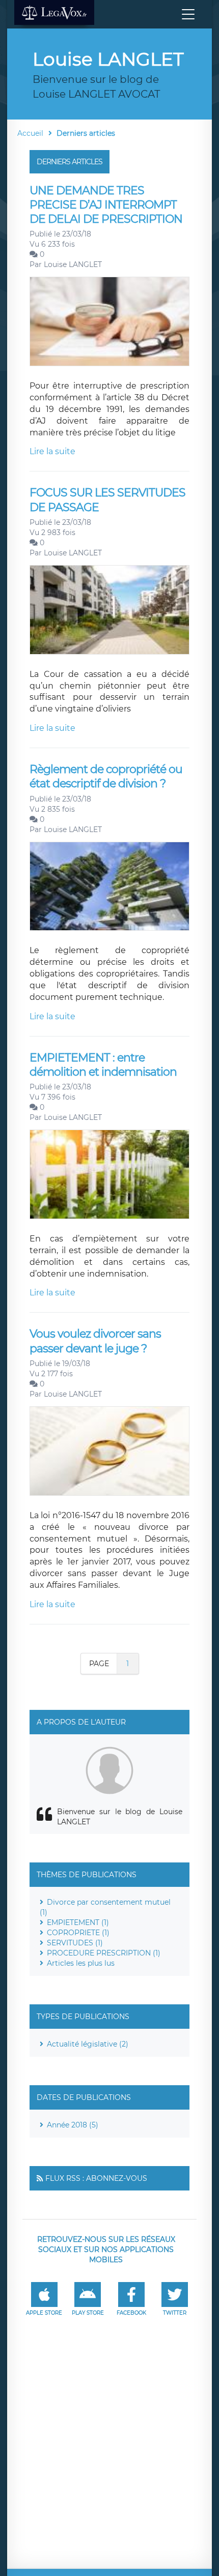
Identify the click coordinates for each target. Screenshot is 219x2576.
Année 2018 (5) (73, 2125)
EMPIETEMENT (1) (78, 1922)
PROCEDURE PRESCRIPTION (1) (104, 1953)
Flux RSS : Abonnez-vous (96, 2178)
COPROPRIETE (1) (78, 1933)
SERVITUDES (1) (75, 1943)
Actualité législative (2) (88, 2044)
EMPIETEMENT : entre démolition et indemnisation (103, 1065)
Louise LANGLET (73, 264)
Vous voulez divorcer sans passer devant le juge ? (95, 1341)
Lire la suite (52, 451)
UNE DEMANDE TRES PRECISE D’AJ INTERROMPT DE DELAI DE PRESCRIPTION (106, 205)
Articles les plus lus (81, 1963)
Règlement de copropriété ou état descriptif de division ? (106, 776)
